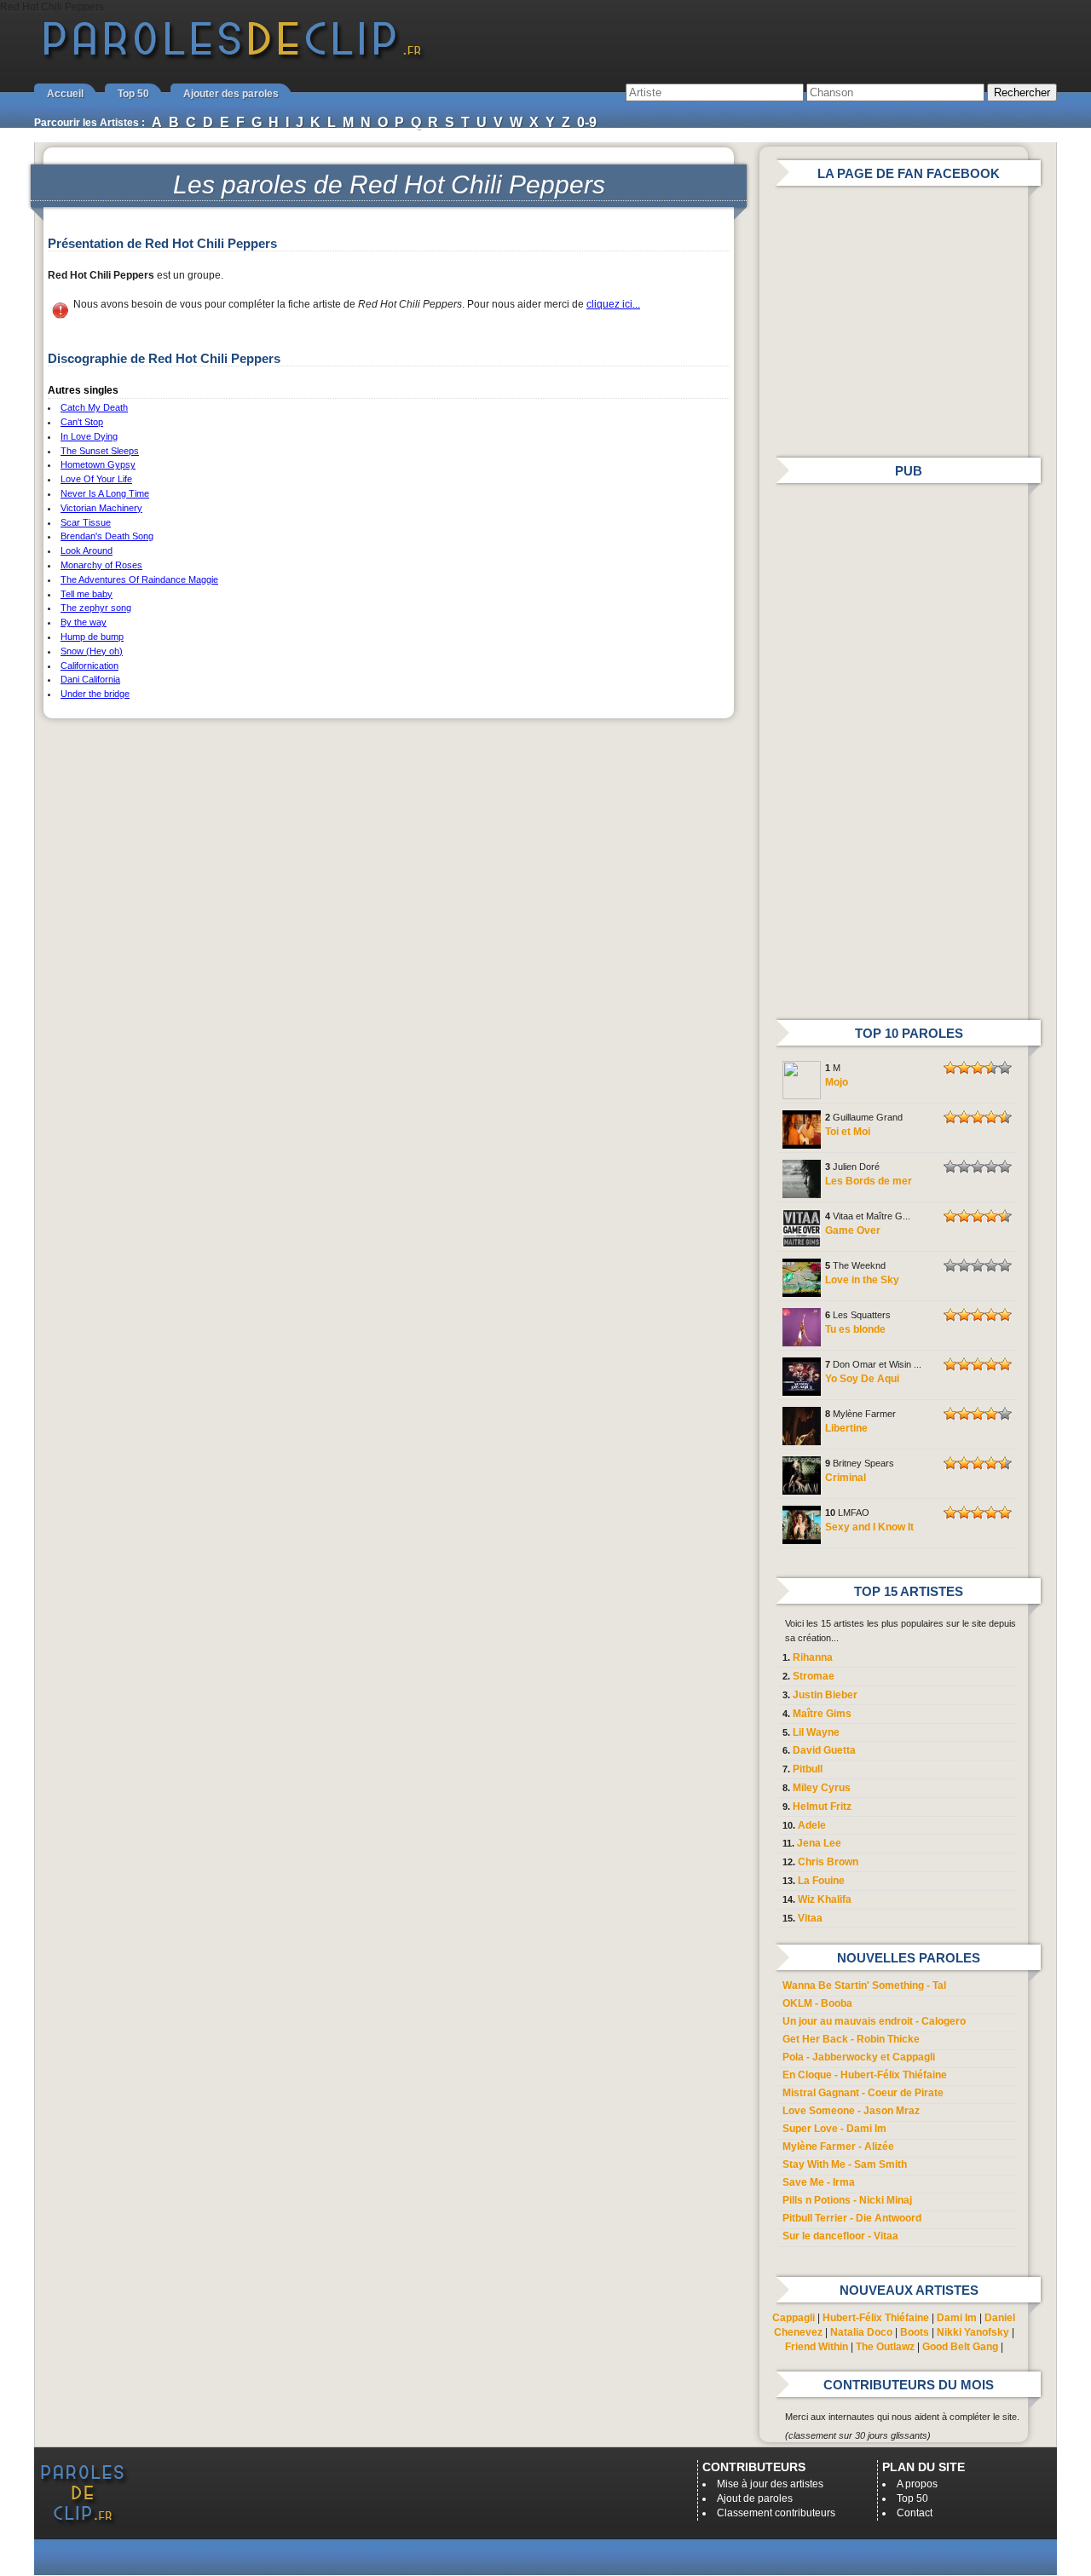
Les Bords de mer (869, 1181)
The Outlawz (885, 2347)
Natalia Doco (861, 2332)
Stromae (814, 1676)
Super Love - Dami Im (834, 2129)
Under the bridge (95, 694)
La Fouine (821, 1881)
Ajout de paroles (755, 2498)
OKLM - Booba (817, 2003)
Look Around (87, 550)
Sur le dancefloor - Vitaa (840, 2236)
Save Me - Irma (819, 2182)
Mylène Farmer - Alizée (838, 2147)
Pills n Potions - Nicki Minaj (847, 2200)
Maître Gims (822, 1714)
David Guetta (824, 1750)
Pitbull (808, 1769)
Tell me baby (87, 594)
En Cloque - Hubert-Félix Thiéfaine (865, 2075)
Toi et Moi (848, 1132)
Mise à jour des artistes (770, 2484)
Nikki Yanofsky (973, 2332)
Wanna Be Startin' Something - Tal (864, 1985)
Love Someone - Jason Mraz (851, 2111)
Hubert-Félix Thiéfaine (876, 2318)
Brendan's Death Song (107, 536)
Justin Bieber (825, 1695)
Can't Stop (82, 422)
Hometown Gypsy (98, 464)
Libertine (846, 1428)
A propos (917, 2484)
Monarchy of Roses (101, 565)
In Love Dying (89, 436)
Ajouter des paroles (231, 94)
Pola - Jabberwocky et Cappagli (859, 2057)
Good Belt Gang (960, 2347)
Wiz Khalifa (825, 1899)
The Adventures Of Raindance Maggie (139, 579)
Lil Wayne (816, 1732)
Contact (915, 2513)
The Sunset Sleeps (100, 451)
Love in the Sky (862, 1280)
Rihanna (813, 1657)
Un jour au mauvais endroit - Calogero (874, 2021)
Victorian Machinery (101, 508)
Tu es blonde (855, 1329)
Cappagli (794, 2318)
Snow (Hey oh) (92, 651)
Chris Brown (828, 1862)
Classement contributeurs (776, 2513)
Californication (89, 666)
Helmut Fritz (822, 1807)
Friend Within (817, 2347)
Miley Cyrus (822, 1788)
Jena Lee (819, 1843)
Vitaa (810, 1918)
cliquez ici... (613, 304)
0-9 (587, 122)
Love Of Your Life (96, 479)
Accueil (65, 94)
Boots (915, 2332)
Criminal (846, 1478)
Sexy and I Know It (869, 1527)
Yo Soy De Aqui (862, 1379)
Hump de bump (92, 637)
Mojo (837, 1082)
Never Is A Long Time (105, 493)
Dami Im (957, 2318)
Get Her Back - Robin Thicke (851, 2039)
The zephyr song (96, 608)
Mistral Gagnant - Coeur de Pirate (863, 2093)
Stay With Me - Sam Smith (845, 2164)
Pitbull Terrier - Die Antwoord (852, 2218)
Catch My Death (94, 407)
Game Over (853, 1230)
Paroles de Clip (233, 58)
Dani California (90, 679)
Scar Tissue (86, 522)
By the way (84, 622)
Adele (812, 1825)
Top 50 (133, 94)
